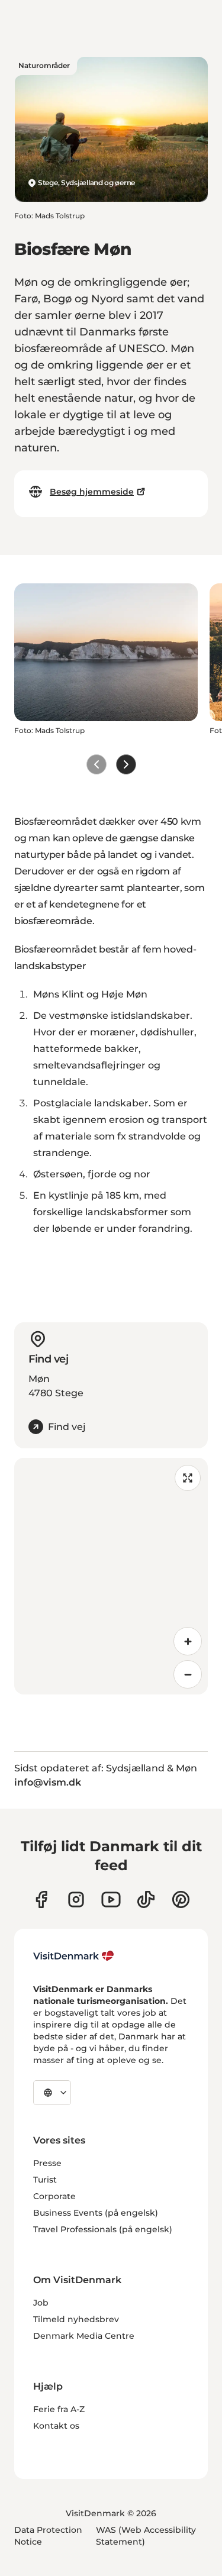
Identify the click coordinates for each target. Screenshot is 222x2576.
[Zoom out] (188, 1674)
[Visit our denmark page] (41, 1899)
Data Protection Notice (48, 2536)
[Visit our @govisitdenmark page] (146, 1899)
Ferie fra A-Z (59, 2409)
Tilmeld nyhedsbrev (76, 2319)
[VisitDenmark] (74, 1956)
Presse (47, 2163)
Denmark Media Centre (84, 2336)
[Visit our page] (76, 1899)
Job (41, 2303)
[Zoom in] (188, 1641)
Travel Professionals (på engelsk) (103, 2229)
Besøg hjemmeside (92, 492)
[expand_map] (188, 1478)
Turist (45, 2180)
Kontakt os (56, 2426)
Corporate (54, 2196)
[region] (111, 1576)
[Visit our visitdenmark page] (111, 1899)
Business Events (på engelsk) (96, 2213)
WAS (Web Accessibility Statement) (146, 2536)
